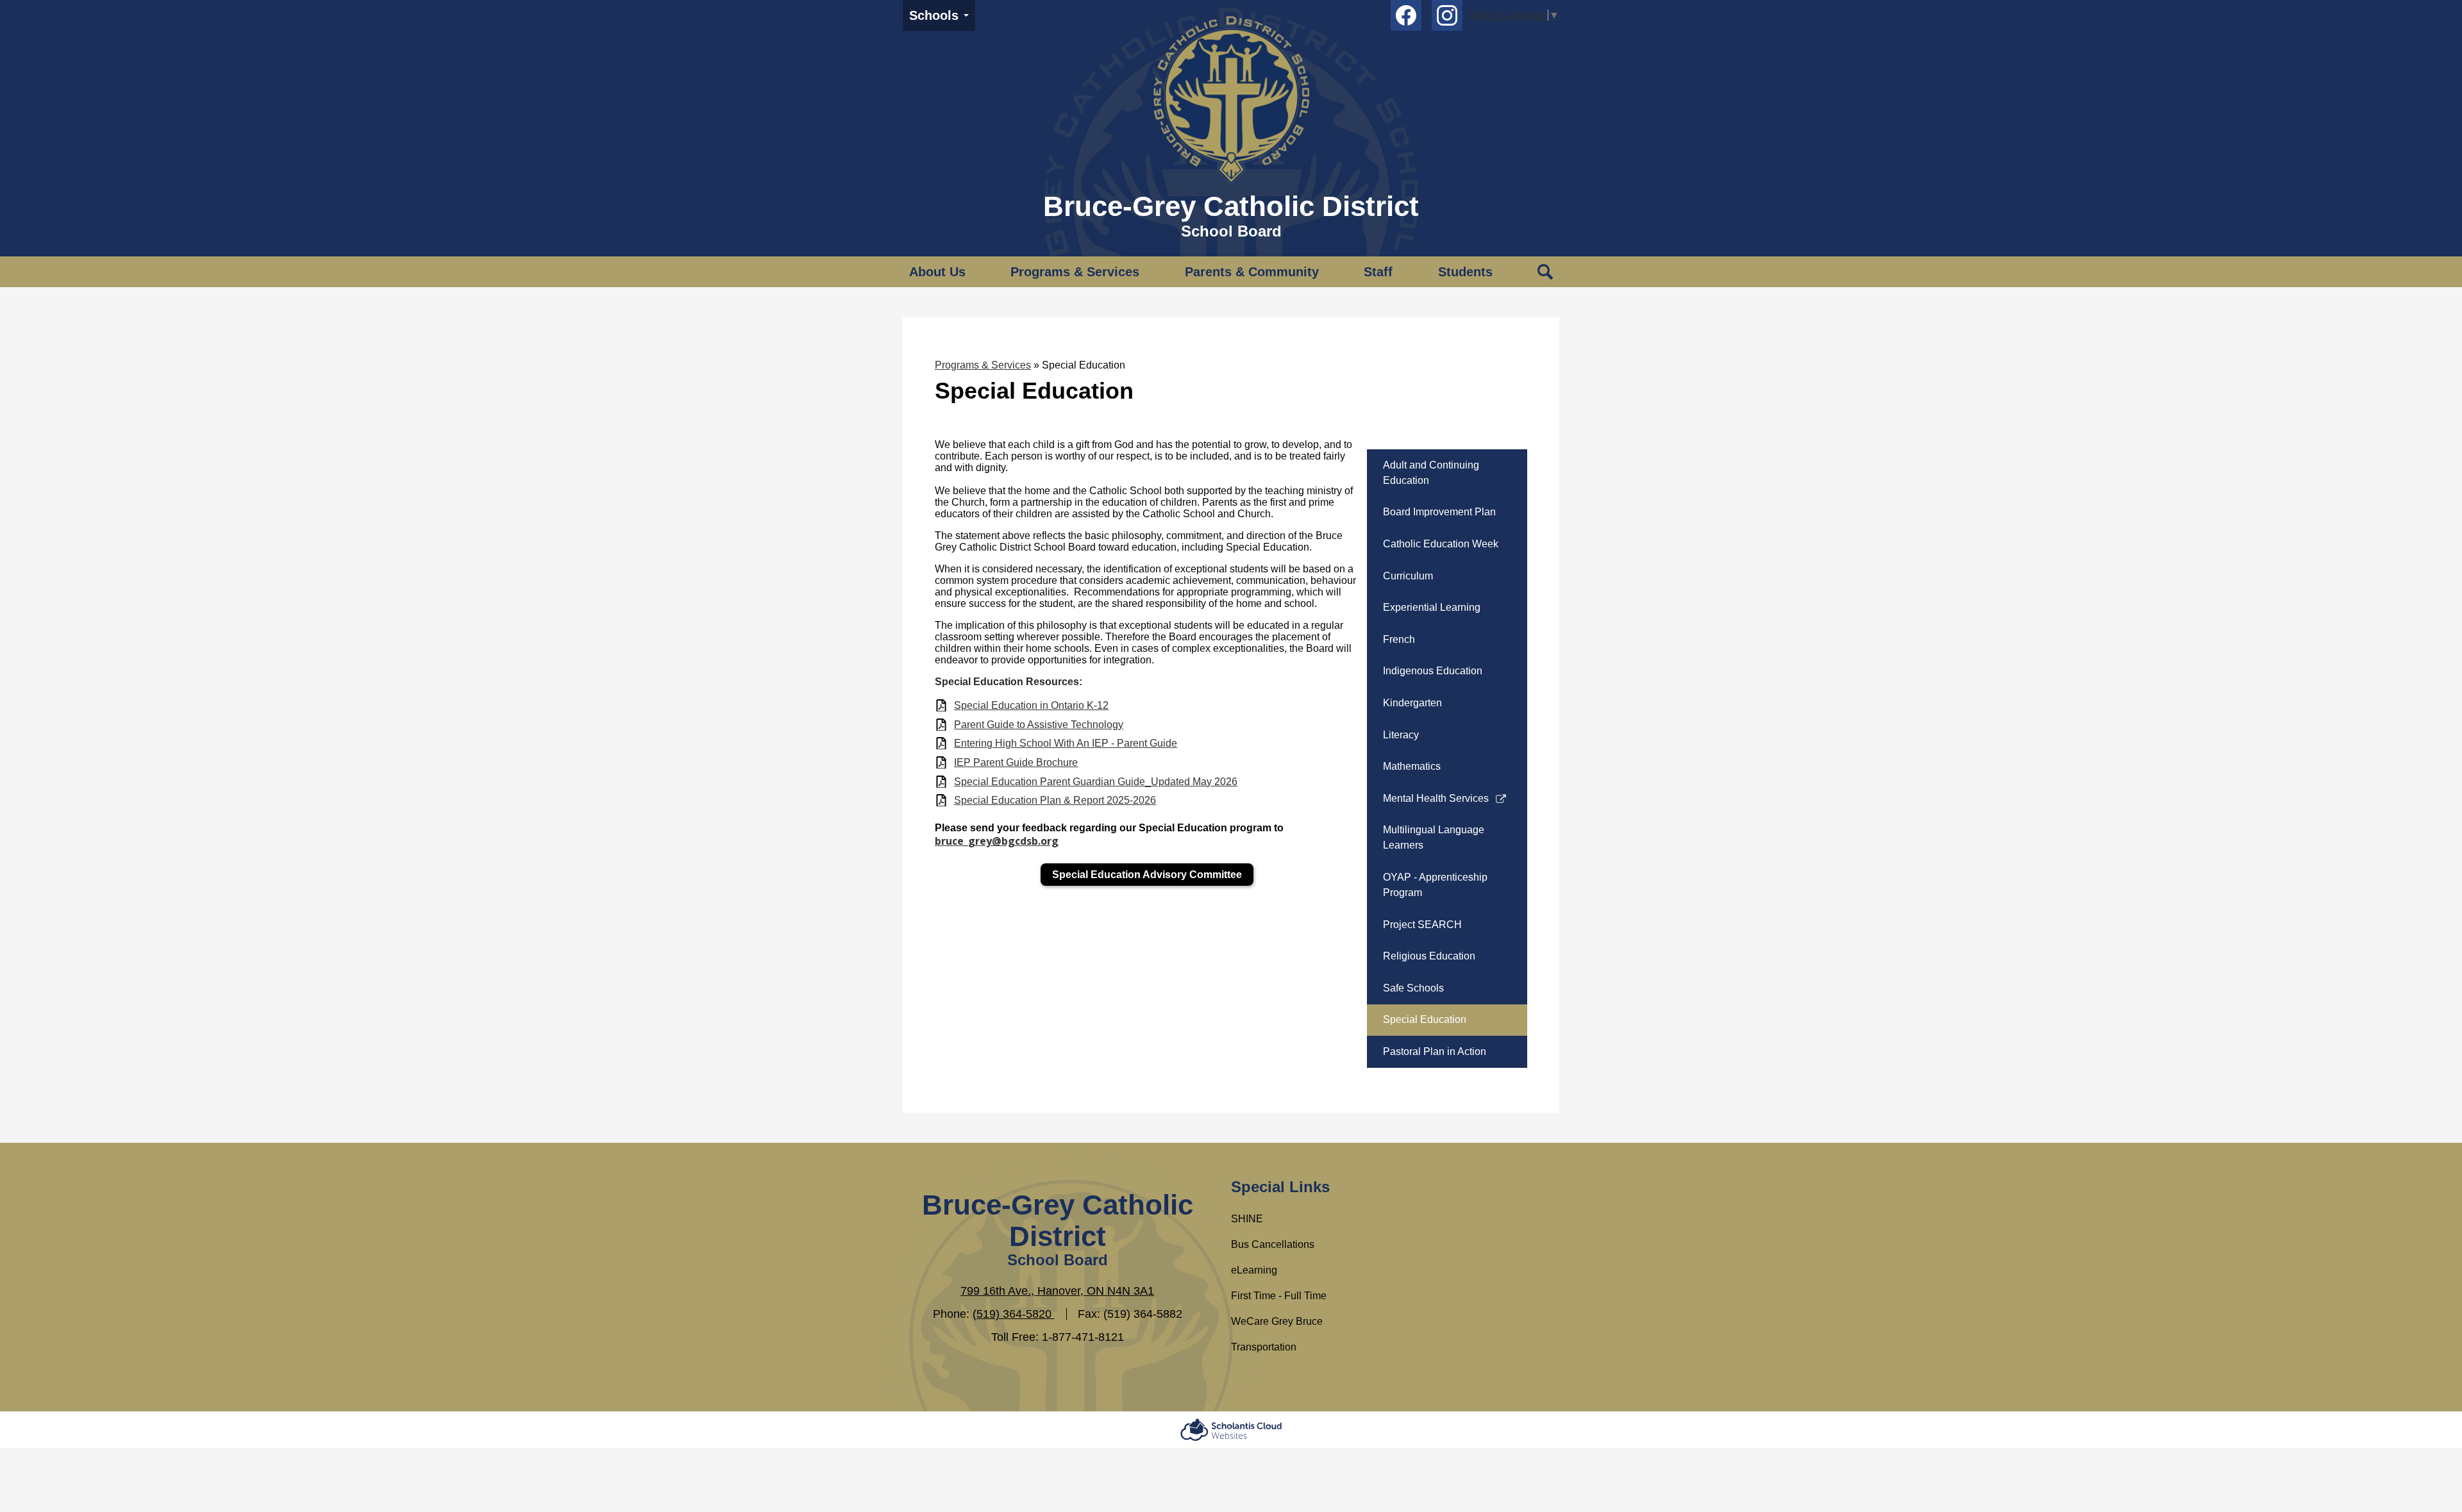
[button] (937, 272)
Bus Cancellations (1273, 1244)
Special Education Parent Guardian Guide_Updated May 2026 (1096, 782)
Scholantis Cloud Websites (1231, 1430)
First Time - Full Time (1279, 1296)
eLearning (1254, 1270)
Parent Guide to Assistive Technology (1039, 725)
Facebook (1406, 15)
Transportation (1264, 1347)
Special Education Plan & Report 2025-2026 (1055, 800)
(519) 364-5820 (1014, 1314)
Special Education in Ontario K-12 (1031, 705)
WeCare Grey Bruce (1277, 1321)
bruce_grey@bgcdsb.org (997, 841)
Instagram (1447, 15)
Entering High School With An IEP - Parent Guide (1066, 743)
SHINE (1247, 1219)
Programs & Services (983, 365)
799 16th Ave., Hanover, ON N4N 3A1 (1057, 1291)
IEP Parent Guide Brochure (1016, 762)
